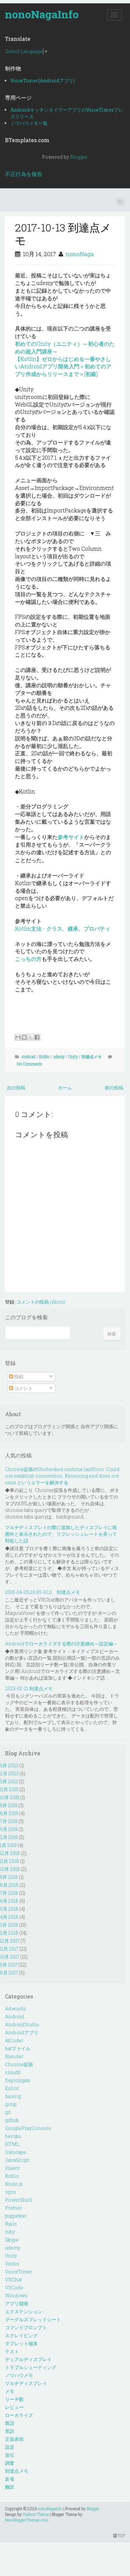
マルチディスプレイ (26, 2383)
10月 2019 (10, 1797)
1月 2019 (8, 1845)
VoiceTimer (18, 2272)
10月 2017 (10, 1957)
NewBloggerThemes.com (27, 2520)
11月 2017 (9, 1949)
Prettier (13, 2208)
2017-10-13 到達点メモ (63, 234)
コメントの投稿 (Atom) (41, 1302)
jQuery (12, 2168)
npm (10, 2192)
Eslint (12, 2088)
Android (28, 1057)
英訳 (10, 2431)
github (12, 2120)
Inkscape (15, 2152)
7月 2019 (9, 1821)
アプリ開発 (17, 2303)
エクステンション (24, 2311)
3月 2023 (9, 1765)
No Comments (30, 1064)
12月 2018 (10, 1853)
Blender (14, 2056)
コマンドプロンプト (26, 2327)
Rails (11, 2224)
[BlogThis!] (24, 1037)
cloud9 (13, 2072)
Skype (12, 2240)
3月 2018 (9, 1925)
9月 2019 (9, 1805)
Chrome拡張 (19, 2064)
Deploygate (18, 2080)
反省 (10, 2479)
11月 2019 (9, 1789)
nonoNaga (80, 254)
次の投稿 (16, 1088)
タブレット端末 (21, 2343)
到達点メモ (92, 1057)
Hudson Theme (36, 2514)
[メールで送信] (18, 1037)
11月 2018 (9, 1861)
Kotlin (44, 1057)
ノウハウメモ (19, 2375)
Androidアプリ (22, 2032)
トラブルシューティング (31, 2367)
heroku (13, 2136)
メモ (10, 2391)
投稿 (18, 1377)
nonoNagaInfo (42, 14)
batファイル (18, 2048)
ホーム (65, 1088)
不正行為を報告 (24, 174)
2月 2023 (9, 1773)
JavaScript (17, 2160)
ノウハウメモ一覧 (29, 123)
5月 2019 (9, 1829)
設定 (10, 2447)
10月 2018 (10, 1869)
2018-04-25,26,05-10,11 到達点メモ (42, 1592)
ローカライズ (19, 2415)
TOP (121, 2535)
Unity (73, 1057)
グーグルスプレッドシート (33, 2319)
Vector (12, 2264)
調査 (10, 2463)
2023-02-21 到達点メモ (29, 1688)
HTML (12, 2144)
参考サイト (71, 837)
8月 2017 (9, 1973)
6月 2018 (9, 1901)
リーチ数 (14, 2399)
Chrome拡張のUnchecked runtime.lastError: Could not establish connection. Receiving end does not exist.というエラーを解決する (62, 1476)
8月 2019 (9, 1813)
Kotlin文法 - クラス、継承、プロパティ (63, 928)
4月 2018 (9, 1917)
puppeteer (16, 2216)
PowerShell (18, 2200)
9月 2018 (9, 1877)
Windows (16, 2296)
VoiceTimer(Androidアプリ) (43, 81)
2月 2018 (9, 1933)
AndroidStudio (22, 2024)
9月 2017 (9, 1965)
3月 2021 (9, 1781)
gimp (11, 2104)
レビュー (14, 2407)
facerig (13, 2096)
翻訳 (10, 2487)
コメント (23, 1388)
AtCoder (14, 2040)
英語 (10, 2423)
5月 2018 (9, 1909)
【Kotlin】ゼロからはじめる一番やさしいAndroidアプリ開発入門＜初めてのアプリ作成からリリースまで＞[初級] (63, 367)
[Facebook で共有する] (37, 1037)
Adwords (15, 2009)
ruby (10, 2232)
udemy (59, 1057)
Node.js (14, 2184)
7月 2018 (9, 1893)
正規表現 (14, 2439)
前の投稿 (114, 1088)
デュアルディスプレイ (28, 2359)
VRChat (13, 2280)
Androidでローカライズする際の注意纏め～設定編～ (61, 1644)
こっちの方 (28, 959)
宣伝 (10, 2455)
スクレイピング (21, 2335)
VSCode (14, 2288)
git (8, 2112)
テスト (12, 2351)
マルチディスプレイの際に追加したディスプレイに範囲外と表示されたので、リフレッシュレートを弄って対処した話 (61, 1534)
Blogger (79, 157)
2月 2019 (9, 1837)
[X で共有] (31, 1037)
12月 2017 (10, 1941)
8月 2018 (9, 1885)
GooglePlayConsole (28, 2128)
